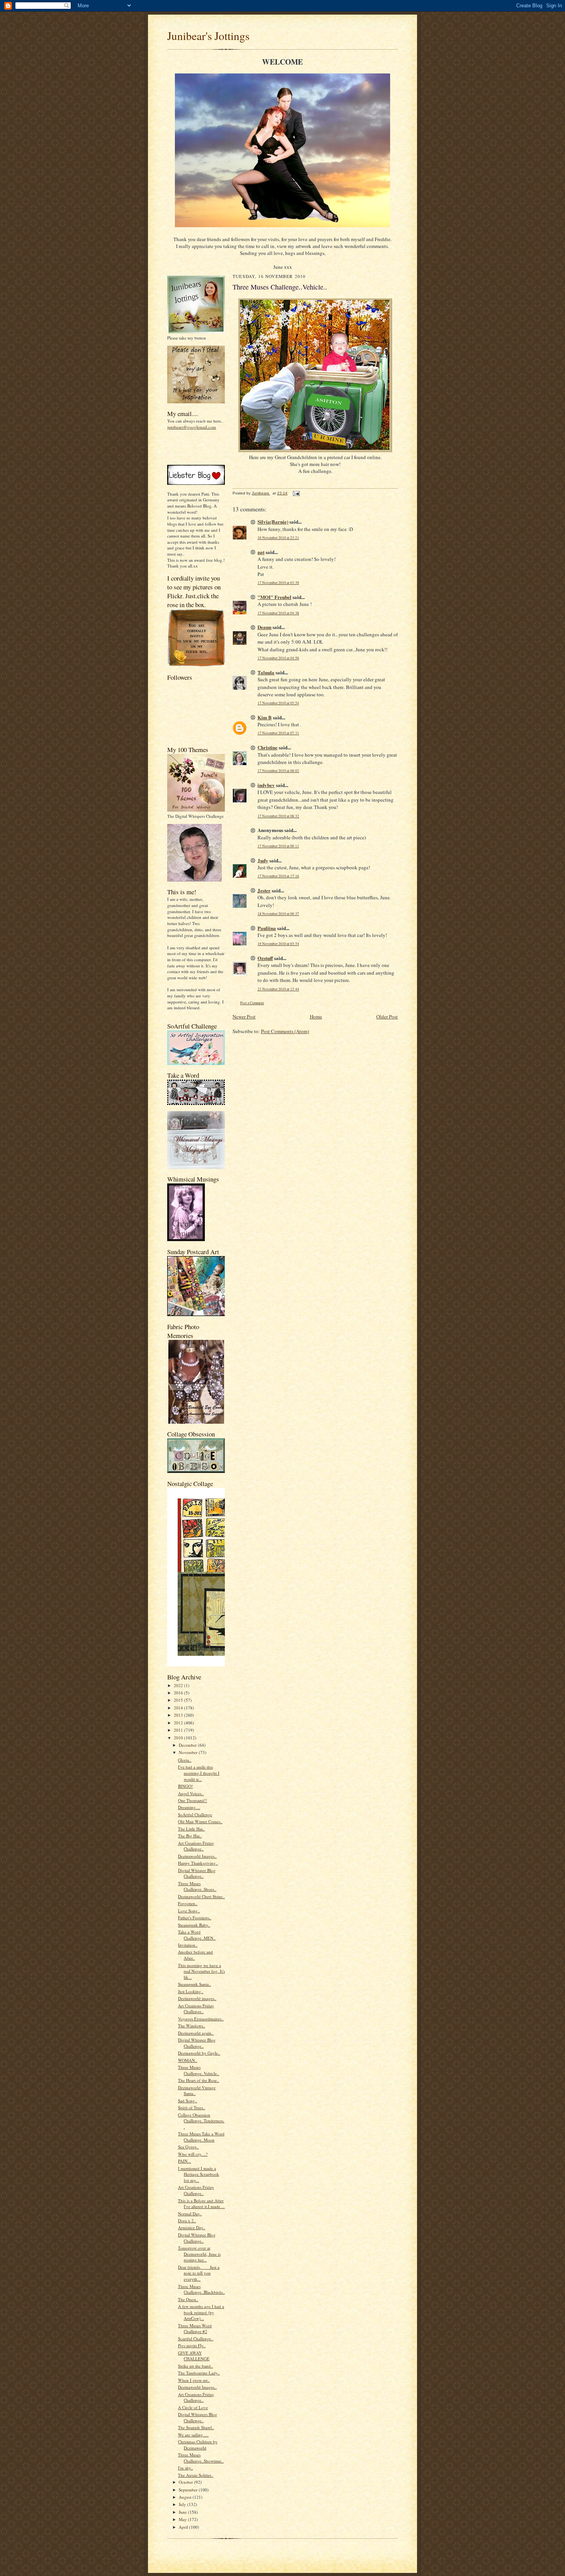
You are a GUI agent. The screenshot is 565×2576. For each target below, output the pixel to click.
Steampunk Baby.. (194, 1925)
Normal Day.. (190, 2214)
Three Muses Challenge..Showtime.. (201, 2458)
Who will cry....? (193, 2154)
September (189, 2490)
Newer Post (244, 1017)
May (183, 2519)
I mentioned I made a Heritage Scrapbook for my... (199, 2174)
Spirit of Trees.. (192, 2108)
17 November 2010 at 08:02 (278, 771)
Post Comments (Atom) (285, 1031)
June (183, 2512)
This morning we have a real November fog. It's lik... (201, 1971)
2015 (179, 1700)
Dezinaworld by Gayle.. (199, 2053)
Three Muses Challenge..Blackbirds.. (201, 2289)
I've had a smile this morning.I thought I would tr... (199, 1773)
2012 (179, 1723)
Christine (268, 747)
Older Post (387, 1017)
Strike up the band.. (195, 2366)
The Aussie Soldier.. (196, 2475)
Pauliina (267, 928)
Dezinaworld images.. (197, 1998)
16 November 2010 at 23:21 (278, 538)
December (188, 1745)
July (183, 2504)
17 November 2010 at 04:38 (278, 613)
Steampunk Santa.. (194, 1984)
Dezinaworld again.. (196, 2033)
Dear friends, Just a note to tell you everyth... (199, 2273)
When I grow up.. (194, 2380)
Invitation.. (188, 1945)
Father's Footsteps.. (195, 1918)
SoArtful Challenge (195, 1815)
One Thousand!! (193, 1800)
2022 (179, 1685)
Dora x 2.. (187, 2221)
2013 (179, 1715)
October (186, 2482)
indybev (266, 785)
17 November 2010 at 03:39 (278, 583)
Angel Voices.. (191, 1793)
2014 (179, 1708)
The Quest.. (188, 2299)
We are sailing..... (193, 2435)
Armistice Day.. (192, 2227)
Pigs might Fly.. (192, 2346)
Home (316, 1017)
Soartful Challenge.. (196, 2339)
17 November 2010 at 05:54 (278, 703)
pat (261, 552)
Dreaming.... (189, 1807)
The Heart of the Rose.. (199, 2080)
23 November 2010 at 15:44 (278, 989)
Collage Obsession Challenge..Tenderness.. (201, 2121)
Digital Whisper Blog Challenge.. (197, 1873)
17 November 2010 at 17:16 (278, 876)
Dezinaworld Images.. (197, 1856)
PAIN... (184, 2161)
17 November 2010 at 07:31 (278, 733)
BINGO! (185, 1786)
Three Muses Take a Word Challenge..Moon (201, 2137)
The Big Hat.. (190, 1836)
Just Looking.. (191, 1991)
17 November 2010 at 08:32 (278, 816)
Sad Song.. (188, 2101)
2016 (179, 1693)
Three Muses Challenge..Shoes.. (197, 1886)
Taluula (266, 672)
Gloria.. (185, 1760)
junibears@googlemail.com (192, 427)
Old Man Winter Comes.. (200, 1821)
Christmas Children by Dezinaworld (198, 2445)
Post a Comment (252, 1003)
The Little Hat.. (191, 1829)
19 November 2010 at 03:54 (278, 944)
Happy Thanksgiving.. (198, 1863)
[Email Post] (296, 493)
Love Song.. (189, 1911)
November (189, 1752)
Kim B (265, 717)
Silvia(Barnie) (273, 522)
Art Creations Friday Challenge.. (196, 1846)
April (184, 2527)
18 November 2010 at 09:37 (278, 914)
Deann (264, 627)
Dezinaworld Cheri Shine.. (201, 1896)
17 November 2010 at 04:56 (278, 658)
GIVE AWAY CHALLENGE (194, 2356)
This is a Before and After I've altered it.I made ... (201, 2204)
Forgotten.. (188, 1903)
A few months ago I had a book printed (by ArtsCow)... (201, 2312)
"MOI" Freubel (274, 597)
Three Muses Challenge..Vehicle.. (199, 2070)
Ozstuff (265, 958)
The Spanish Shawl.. (196, 2427)
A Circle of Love (193, 2407)
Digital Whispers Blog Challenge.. (198, 2417)
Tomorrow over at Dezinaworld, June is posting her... (199, 2254)
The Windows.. (192, 2026)
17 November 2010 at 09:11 (278, 846)
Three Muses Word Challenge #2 (195, 2329)
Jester (264, 890)
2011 (179, 1730)
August (186, 2497)
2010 (179, 1738)
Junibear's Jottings (208, 36)
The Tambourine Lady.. (199, 2373)
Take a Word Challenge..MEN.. (197, 1935)
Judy (263, 860)
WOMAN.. (188, 2060)
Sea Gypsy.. (188, 2147)
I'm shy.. (185, 2468)
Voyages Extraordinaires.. (201, 2019)
